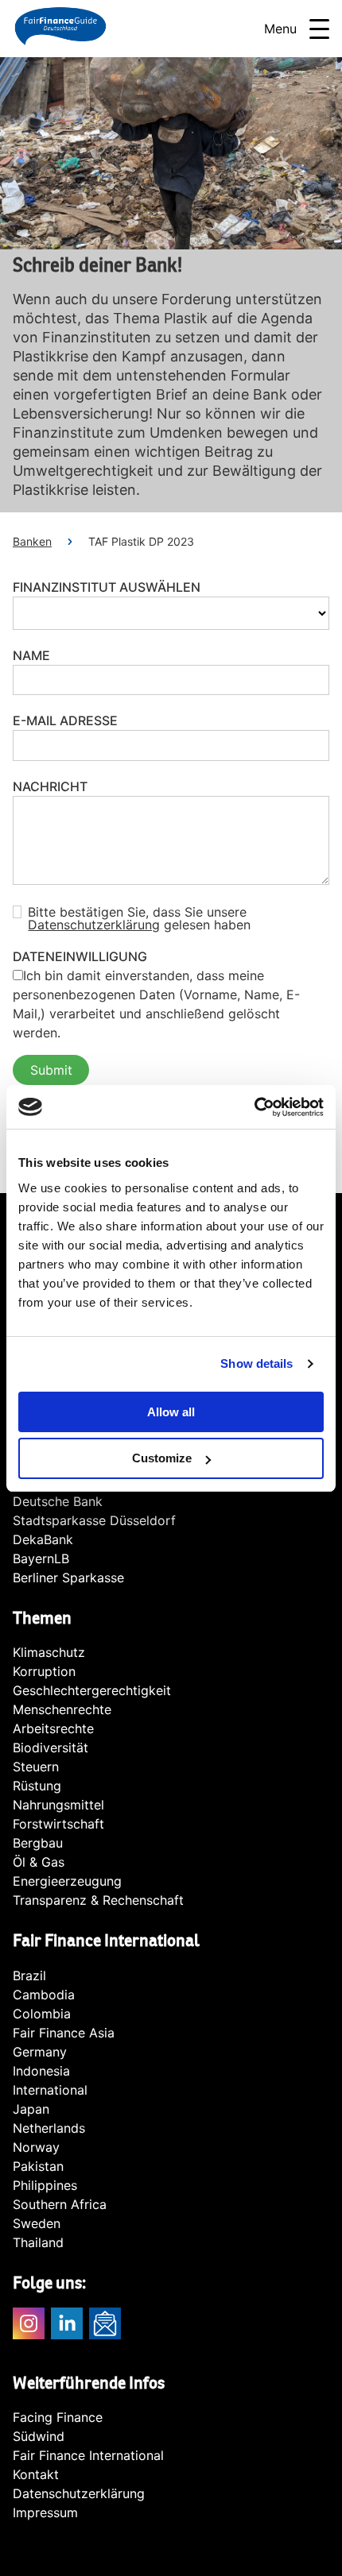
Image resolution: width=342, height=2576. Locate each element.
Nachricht (50, 786)
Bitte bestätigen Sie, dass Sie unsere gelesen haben (139, 918)
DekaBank (43, 1539)
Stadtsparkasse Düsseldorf (94, 1520)
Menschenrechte (62, 1709)
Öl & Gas (39, 1862)
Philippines (45, 2185)
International (50, 2090)
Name (31, 655)
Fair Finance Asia (64, 2033)
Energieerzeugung (67, 1881)
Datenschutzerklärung (94, 925)
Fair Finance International (88, 2455)
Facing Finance (58, 2417)
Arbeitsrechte (53, 1728)
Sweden (37, 2223)
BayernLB (41, 1558)
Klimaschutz (49, 1652)
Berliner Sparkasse (68, 1578)
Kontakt (36, 2474)
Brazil (29, 1975)
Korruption (44, 1671)
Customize (162, 1458)
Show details (256, 1363)
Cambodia (44, 1995)
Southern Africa (60, 2204)
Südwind (39, 2436)
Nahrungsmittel (58, 1805)
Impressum (45, 2512)
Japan (31, 2109)
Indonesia (41, 2071)
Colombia (42, 2014)
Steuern (36, 1767)
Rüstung (37, 1786)
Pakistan (38, 2166)
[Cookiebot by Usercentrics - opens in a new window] (254, 1107)
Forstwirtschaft (58, 1824)
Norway (36, 2147)
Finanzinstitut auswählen (107, 587)
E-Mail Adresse (65, 720)
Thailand (38, 2242)
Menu (280, 29)
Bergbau (38, 1843)
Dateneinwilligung (80, 956)
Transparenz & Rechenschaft (98, 1900)
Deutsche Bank (58, 1501)
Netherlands (49, 2128)
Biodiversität (51, 1748)
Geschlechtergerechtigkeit (92, 1690)
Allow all (171, 1412)
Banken (32, 541)
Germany (40, 2052)
